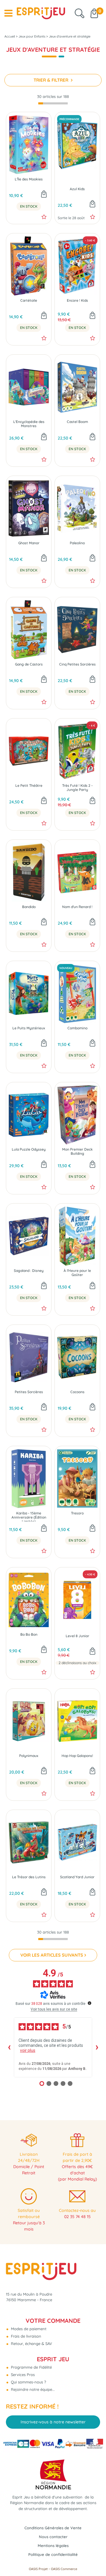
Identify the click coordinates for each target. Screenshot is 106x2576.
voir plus (28, 2050)
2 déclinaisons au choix (77, 1663)
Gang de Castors (29, 664)
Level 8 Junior (77, 1636)
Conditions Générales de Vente (53, 2528)
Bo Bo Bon (29, 1635)
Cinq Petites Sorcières (77, 664)
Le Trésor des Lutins (29, 1877)
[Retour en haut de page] (94, 2558)
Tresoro (77, 1513)
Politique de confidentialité (53, 2554)
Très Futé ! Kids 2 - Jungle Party (77, 788)
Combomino (77, 1028)
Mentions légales (53, 2546)
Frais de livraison (25, 2336)
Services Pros (22, 2375)
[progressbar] (53, 103)
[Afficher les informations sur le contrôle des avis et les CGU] (90, 2003)
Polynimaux (29, 1756)
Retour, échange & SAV (31, 2344)
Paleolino (77, 543)
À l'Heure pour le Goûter (77, 1273)
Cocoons (77, 1392)
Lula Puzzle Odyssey (29, 1149)
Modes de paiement (28, 2329)
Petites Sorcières (29, 1392)
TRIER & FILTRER (52, 80)
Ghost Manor (29, 543)
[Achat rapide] (44, 195)
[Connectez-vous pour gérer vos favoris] (44, 217)
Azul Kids (77, 189)
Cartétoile (29, 301)
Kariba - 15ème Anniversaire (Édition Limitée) (29, 1516)
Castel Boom (77, 422)
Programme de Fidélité (31, 2367)
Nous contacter (53, 2537)
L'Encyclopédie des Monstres (29, 424)
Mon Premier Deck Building (77, 1151)
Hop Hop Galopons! (77, 1756)
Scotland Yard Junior (77, 1877)
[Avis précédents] (9, 2047)
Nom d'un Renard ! (77, 907)
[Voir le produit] (92, 1652)
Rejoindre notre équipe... (32, 2389)
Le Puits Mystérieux (29, 1028)
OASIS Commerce (64, 2569)
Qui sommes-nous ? (28, 2382)
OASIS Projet (38, 2569)
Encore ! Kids (77, 301)
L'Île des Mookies (29, 179)
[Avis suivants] (97, 2047)
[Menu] (8, 13)
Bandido (29, 907)
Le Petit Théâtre (29, 786)
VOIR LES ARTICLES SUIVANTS (52, 1955)
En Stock (29, 206)
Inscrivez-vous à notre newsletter (53, 2422)
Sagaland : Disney (29, 1271)
